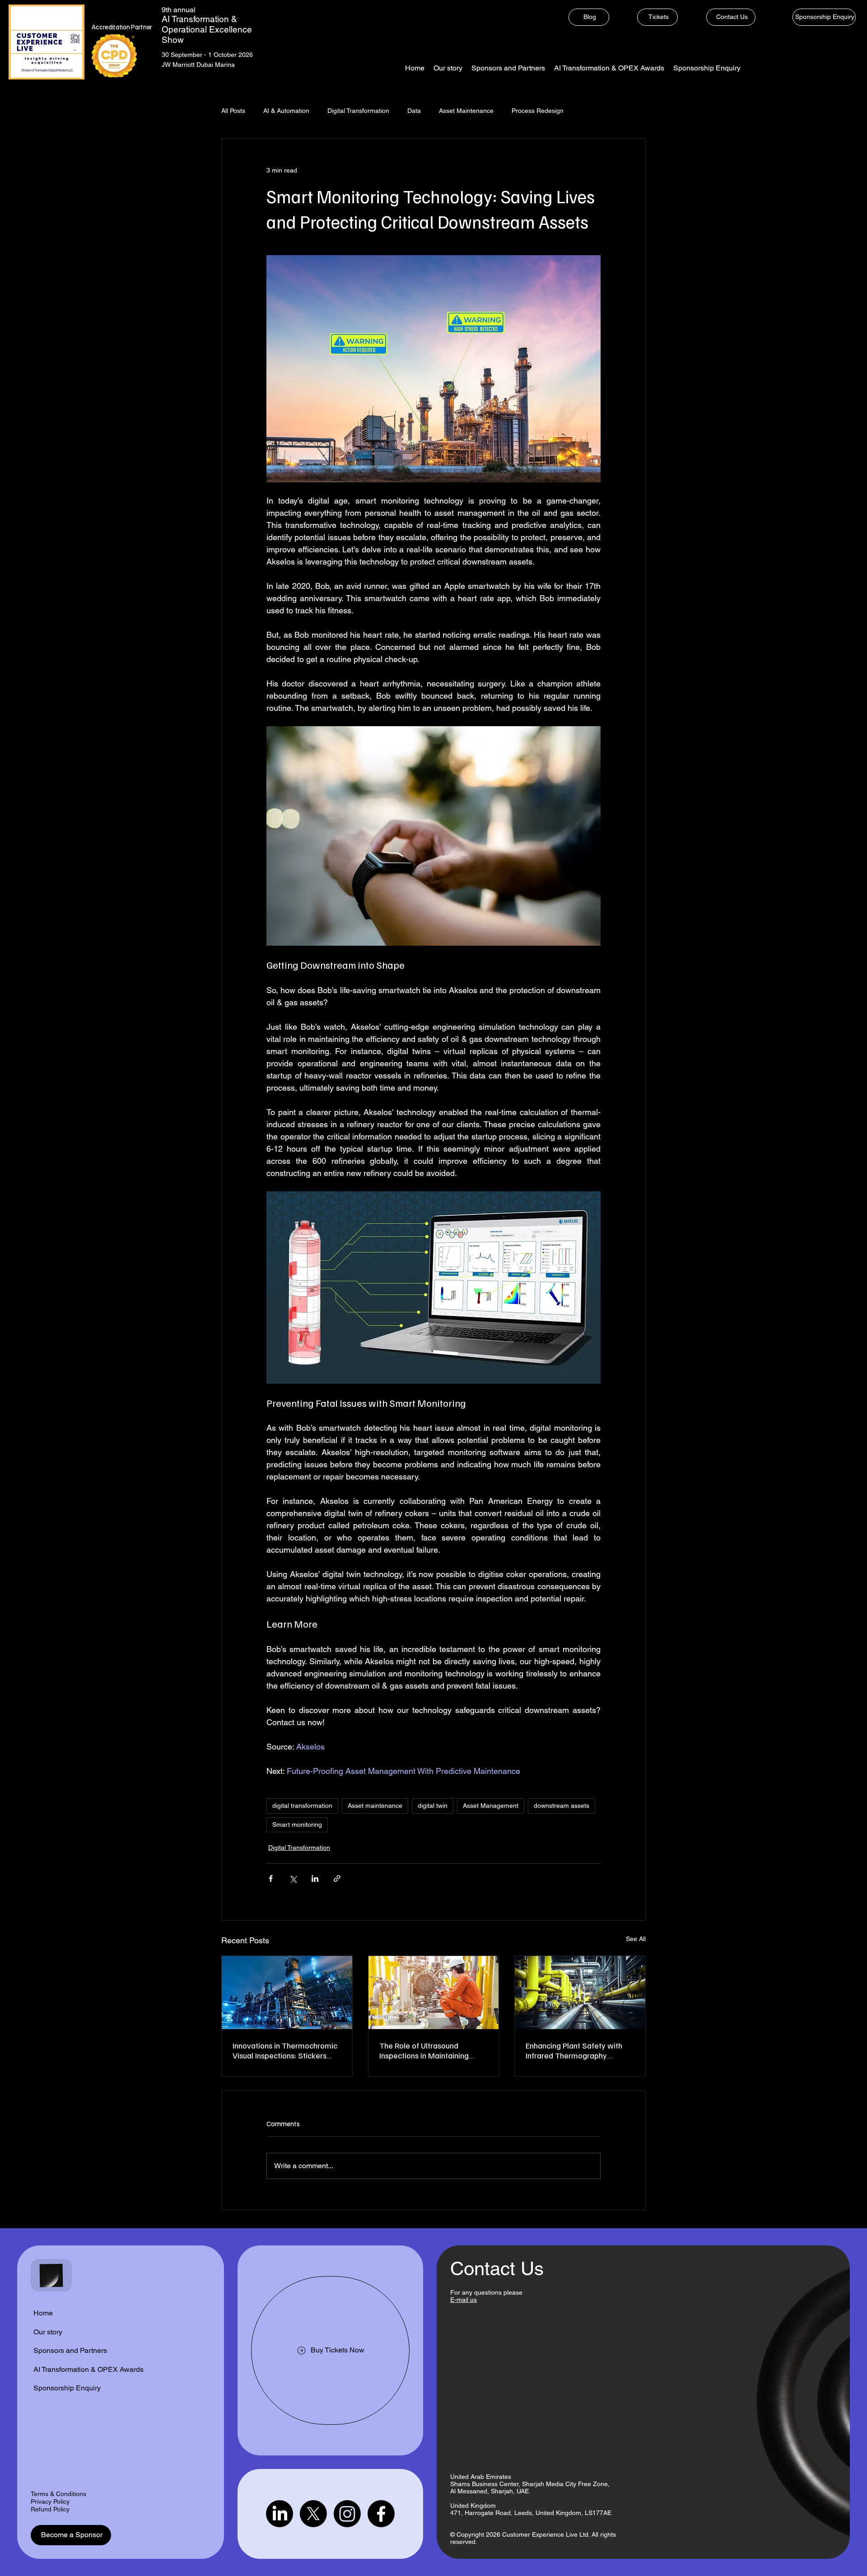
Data (414, 111)
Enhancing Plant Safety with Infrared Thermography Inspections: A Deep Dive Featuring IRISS (574, 2050)
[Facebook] (381, 2514)
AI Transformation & (199, 19)
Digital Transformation (358, 111)
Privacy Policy (50, 2501)
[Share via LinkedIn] (315, 1878)
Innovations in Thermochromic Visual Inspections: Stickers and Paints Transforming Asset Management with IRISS (285, 2050)
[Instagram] (347, 2514)
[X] (313, 2514)
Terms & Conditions (58, 2494)
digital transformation (302, 1806)
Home (43, 2313)
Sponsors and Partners (70, 2350)
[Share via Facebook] (271, 1878)
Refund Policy (50, 2509)
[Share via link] (337, 1878)
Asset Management (491, 1806)
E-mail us (464, 2300)
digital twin (433, 1806)
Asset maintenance (375, 1806)
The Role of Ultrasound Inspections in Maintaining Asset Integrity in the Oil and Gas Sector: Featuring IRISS (428, 2050)
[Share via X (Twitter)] (293, 1878)
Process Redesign (538, 111)
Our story (48, 2332)
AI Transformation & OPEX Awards (89, 2369)
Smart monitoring (297, 1825)
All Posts (233, 111)
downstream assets (562, 1806)
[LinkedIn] (280, 2514)
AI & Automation (286, 111)
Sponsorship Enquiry (67, 2388)
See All (636, 1939)
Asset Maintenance (466, 111)
